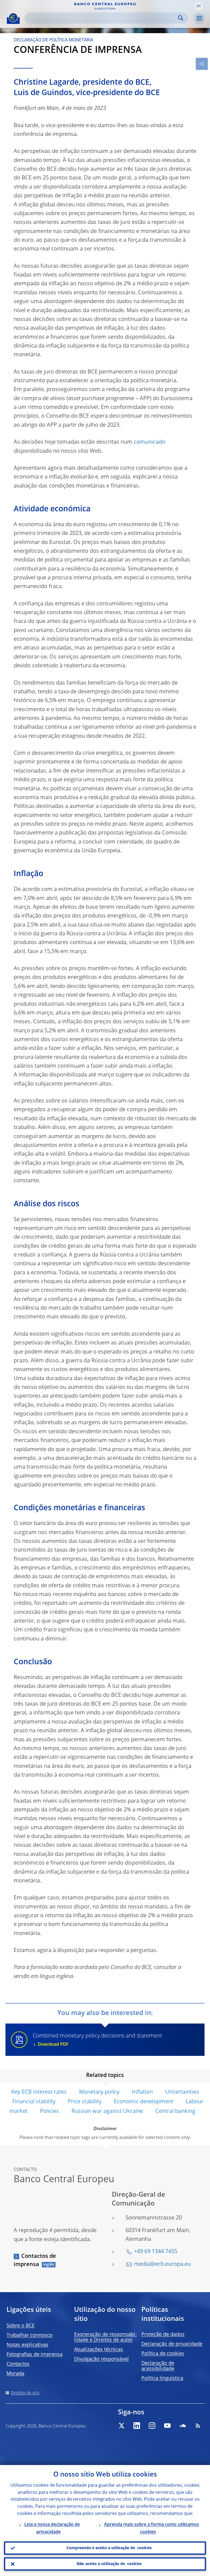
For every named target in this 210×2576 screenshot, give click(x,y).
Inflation (142, 2092)
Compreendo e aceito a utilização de (109, 2548)
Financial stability (34, 2102)
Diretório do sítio (25, 2393)
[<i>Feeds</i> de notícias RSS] (198, 2426)
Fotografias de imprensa (35, 2355)
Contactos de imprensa (35, 2261)
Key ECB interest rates (39, 2092)
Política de (163, 2354)
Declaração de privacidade (172, 2344)
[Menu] (199, 18)
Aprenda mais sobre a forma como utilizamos (152, 2528)
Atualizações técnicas (99, 2350)
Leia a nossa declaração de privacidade (52, 2528)
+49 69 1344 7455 (156, 2252)
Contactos (18, 2364)
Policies (49, 2111)
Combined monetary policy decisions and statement (97, 2040)
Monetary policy (99, 2092)
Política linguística (162, 2378)
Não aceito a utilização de (109, 2564)
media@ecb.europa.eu (162, 2264)
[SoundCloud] (183, 2426)
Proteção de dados (163, 2335)
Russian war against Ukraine (107, 2111)
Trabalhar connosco (30, 2335)
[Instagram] (152, 2426)
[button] (199, 6)
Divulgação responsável (101, 2359)
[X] (121, 2426)
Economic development (144, 2102)
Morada (15, 2374)
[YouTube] (167, 2426)
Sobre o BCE (21, 2326)
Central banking (175, 2111)
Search (181, 18)
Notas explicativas (27, 2345)
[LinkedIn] (137, 2426)
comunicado (149, 442)
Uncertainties (182, 2092)
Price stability (85, 2102)
